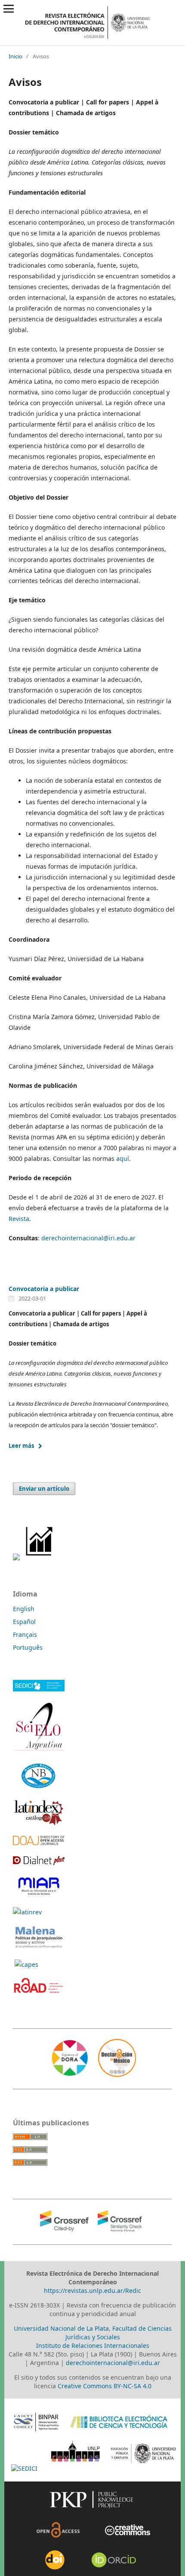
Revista (19, 1219)
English (24, 1609)
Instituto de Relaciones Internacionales (93, 2346)
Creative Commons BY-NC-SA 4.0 (105, 2386)
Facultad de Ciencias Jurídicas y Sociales (119, 2333)
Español (24, 1622)
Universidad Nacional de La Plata (61, 2328)
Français (25, 1634)
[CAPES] (26, 1964)
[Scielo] (39, 1750)
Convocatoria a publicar (44, 1289)
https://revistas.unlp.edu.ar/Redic (92, 2291)
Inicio (15, 56)
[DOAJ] (39, 1843)
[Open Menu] (9, 9)
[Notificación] (16, 1558)
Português (28, 1647)
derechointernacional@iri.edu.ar (88, 1238)
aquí (123, 1158)
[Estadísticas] (40, 1558)
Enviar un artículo (44, 1489)
